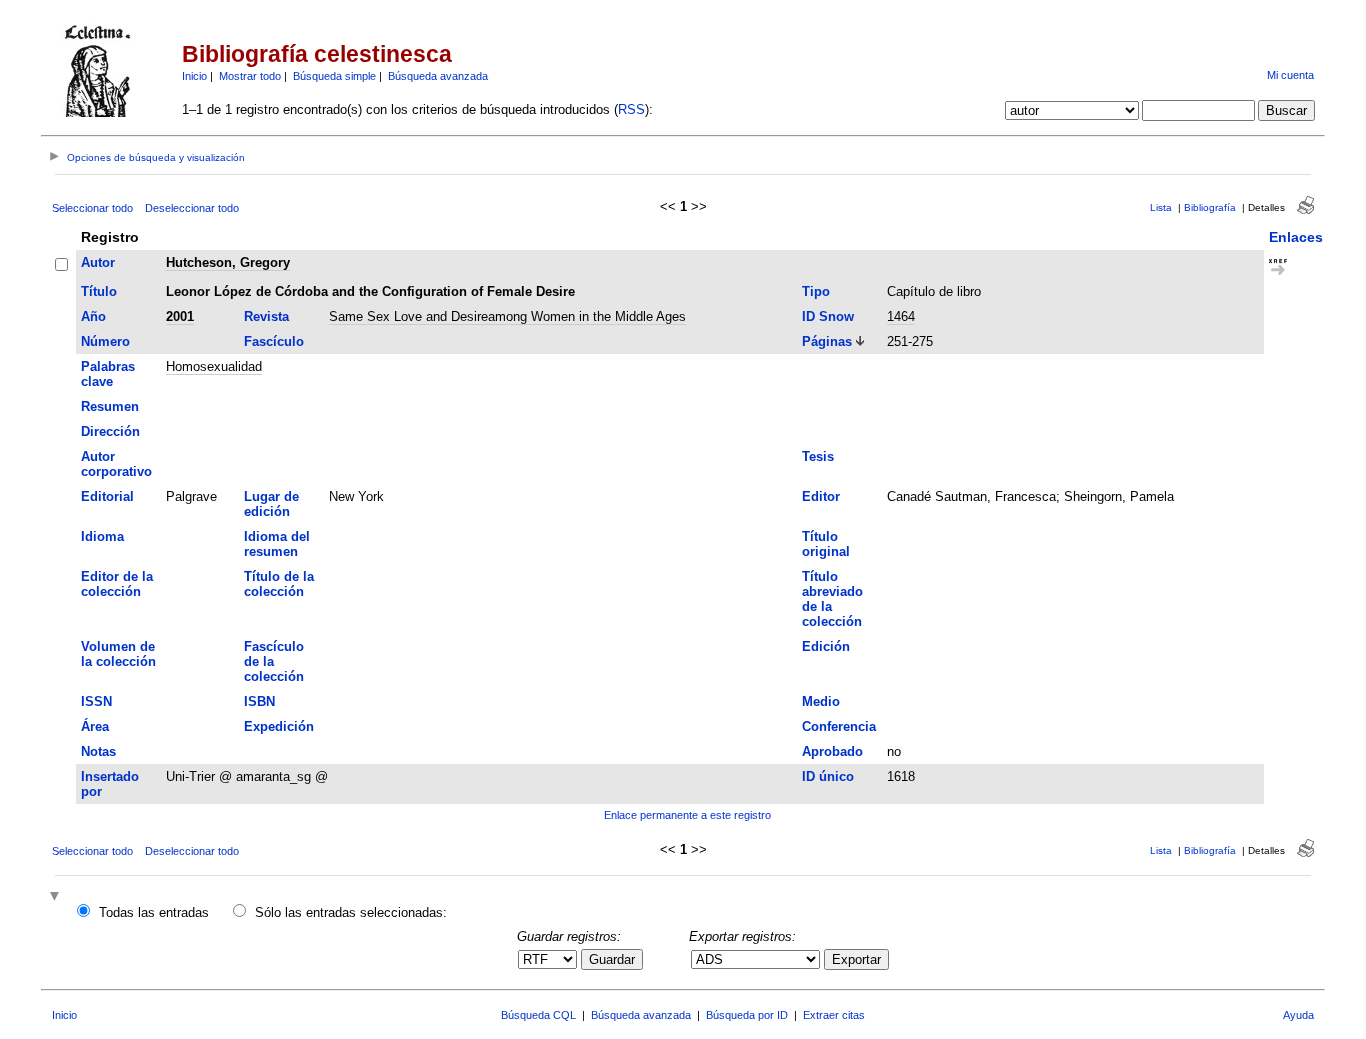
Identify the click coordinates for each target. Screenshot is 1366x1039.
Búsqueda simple (334, 76)
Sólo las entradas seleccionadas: (351, 912)
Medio (821, 701)
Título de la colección (279, 584)
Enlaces (1296, 237)
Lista (1161, 207)
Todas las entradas (154, 912)
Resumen (110, 406)
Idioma (102, 536)
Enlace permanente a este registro (687, 815)
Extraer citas (834, 1015)
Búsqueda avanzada (438, 76)
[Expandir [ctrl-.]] (57, 897)
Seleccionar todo (92, 208)
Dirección (110, 431)
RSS (631, 109)
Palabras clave (108, 374)
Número (105, 341)
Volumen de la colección (118, 654)
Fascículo (274, 341)
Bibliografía (1210, 207)
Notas (98, 751)
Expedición (279, 726)
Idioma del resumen (277, 544)
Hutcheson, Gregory (228, 262)
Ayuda (1298, 1015)
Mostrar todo (250, 76)
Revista (266, 316)
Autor (98, 262)
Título (99, 291)
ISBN (259, 701)
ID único (828, 776)
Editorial (107, 496)
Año (93, 316)
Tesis (818, 456)
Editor (821, 496)
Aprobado (832, 751)
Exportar (856, 959)
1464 (901, 316)
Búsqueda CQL (538, 1015)
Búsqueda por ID (747, 1015)
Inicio (194, 76)
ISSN (96, 701)
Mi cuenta (1290, 75)
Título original (826, 544)
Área (95, 726)
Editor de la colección (117, 584)
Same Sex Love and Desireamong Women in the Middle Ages (507, 316)
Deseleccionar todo (192, 208)
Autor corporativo (116, 464)
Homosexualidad (214, 366)
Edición (826, 646)
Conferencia (839, 726)
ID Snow (828, 316)
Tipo (816, 291)
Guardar (612, 959)
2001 (180, 316)
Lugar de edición (271, 504)
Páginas (827, 341)
